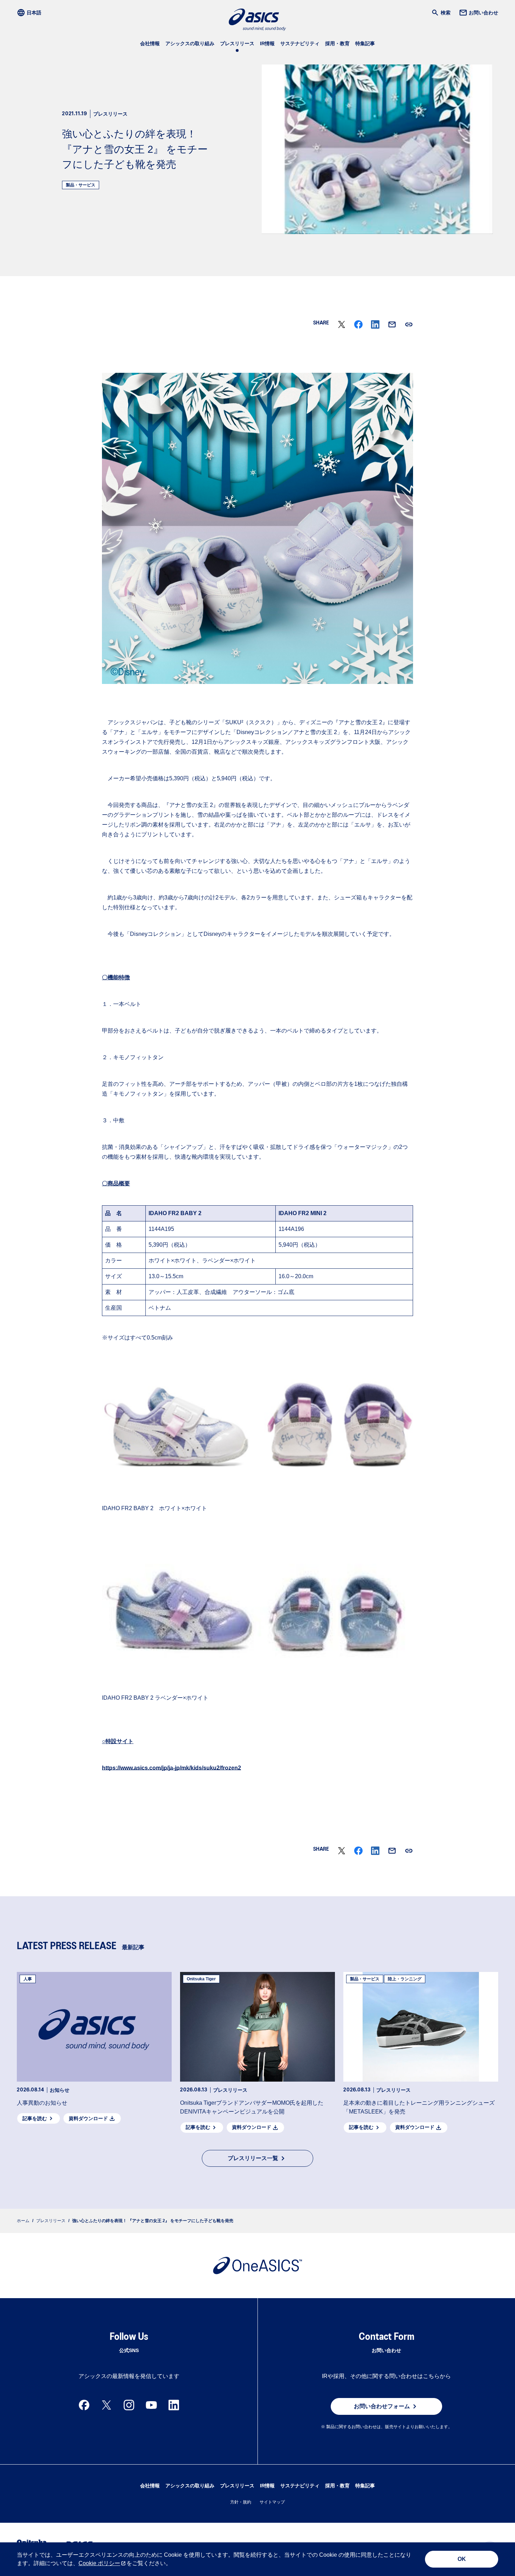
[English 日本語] (31, 13)
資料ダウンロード (88, 2118)
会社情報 (150, 43)
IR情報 (267, 43)
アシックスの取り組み (190, 43)
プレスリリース (237, 43)
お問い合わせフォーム (382, 2406)
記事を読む (35, 2118)
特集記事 (365, 43)
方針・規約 (241, 2502)
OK (462, 2559)
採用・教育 (337, 43)
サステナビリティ (300, 43)
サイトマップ (272, 2502)
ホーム (23, 2221)
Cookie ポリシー (99, 2563)
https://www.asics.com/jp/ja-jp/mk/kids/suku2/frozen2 (171, 1768)
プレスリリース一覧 (253, 2158)
